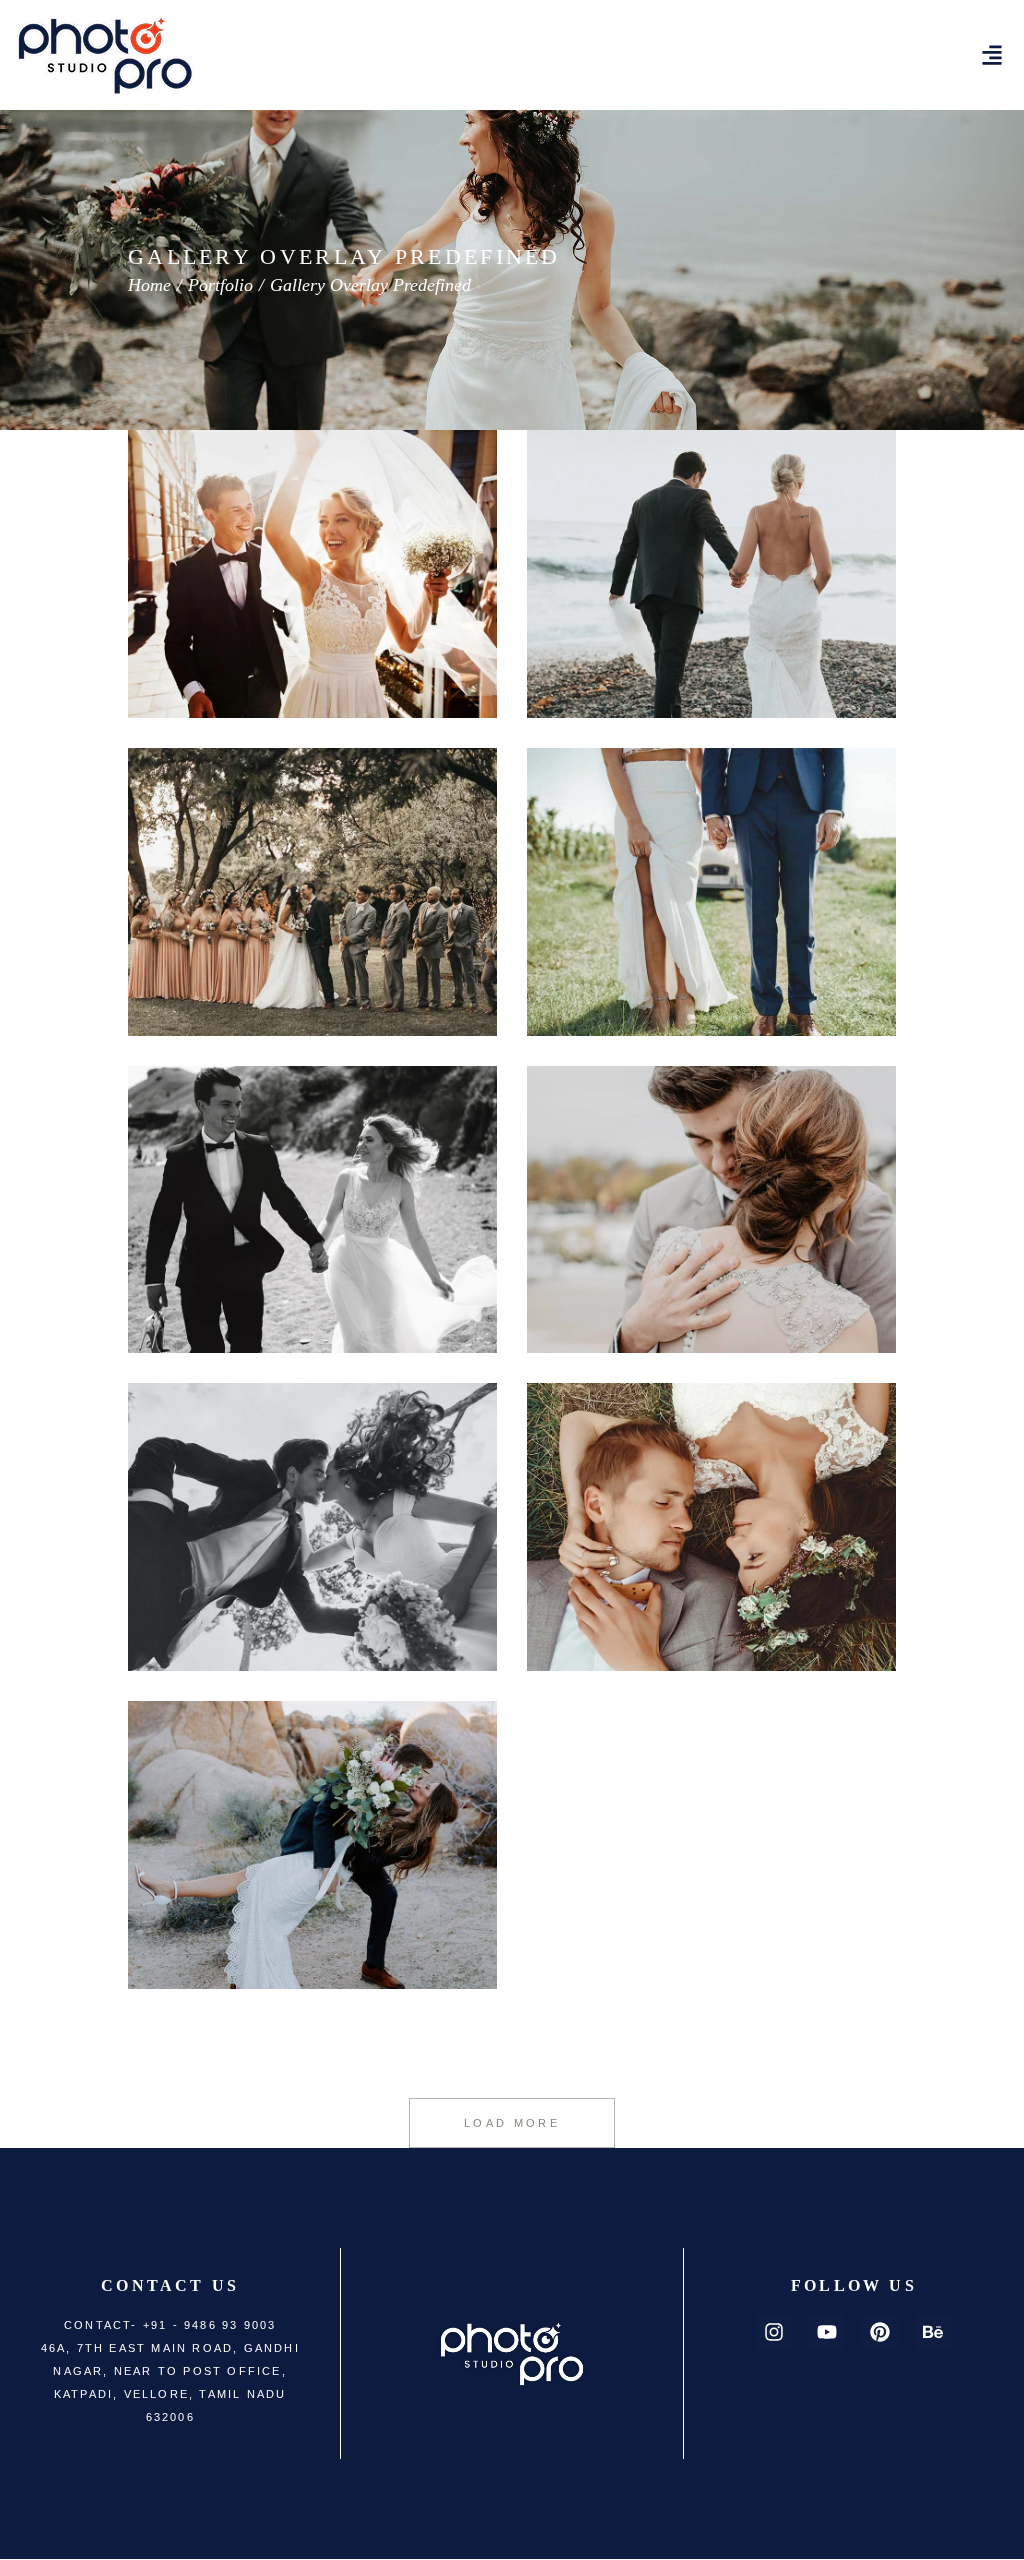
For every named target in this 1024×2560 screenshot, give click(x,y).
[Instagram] (774, 2332)
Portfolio (220, 285)
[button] (992, 55)
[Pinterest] (880, 2332)
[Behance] (933, 2332)
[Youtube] (827, 2332)
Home (149, 285)
